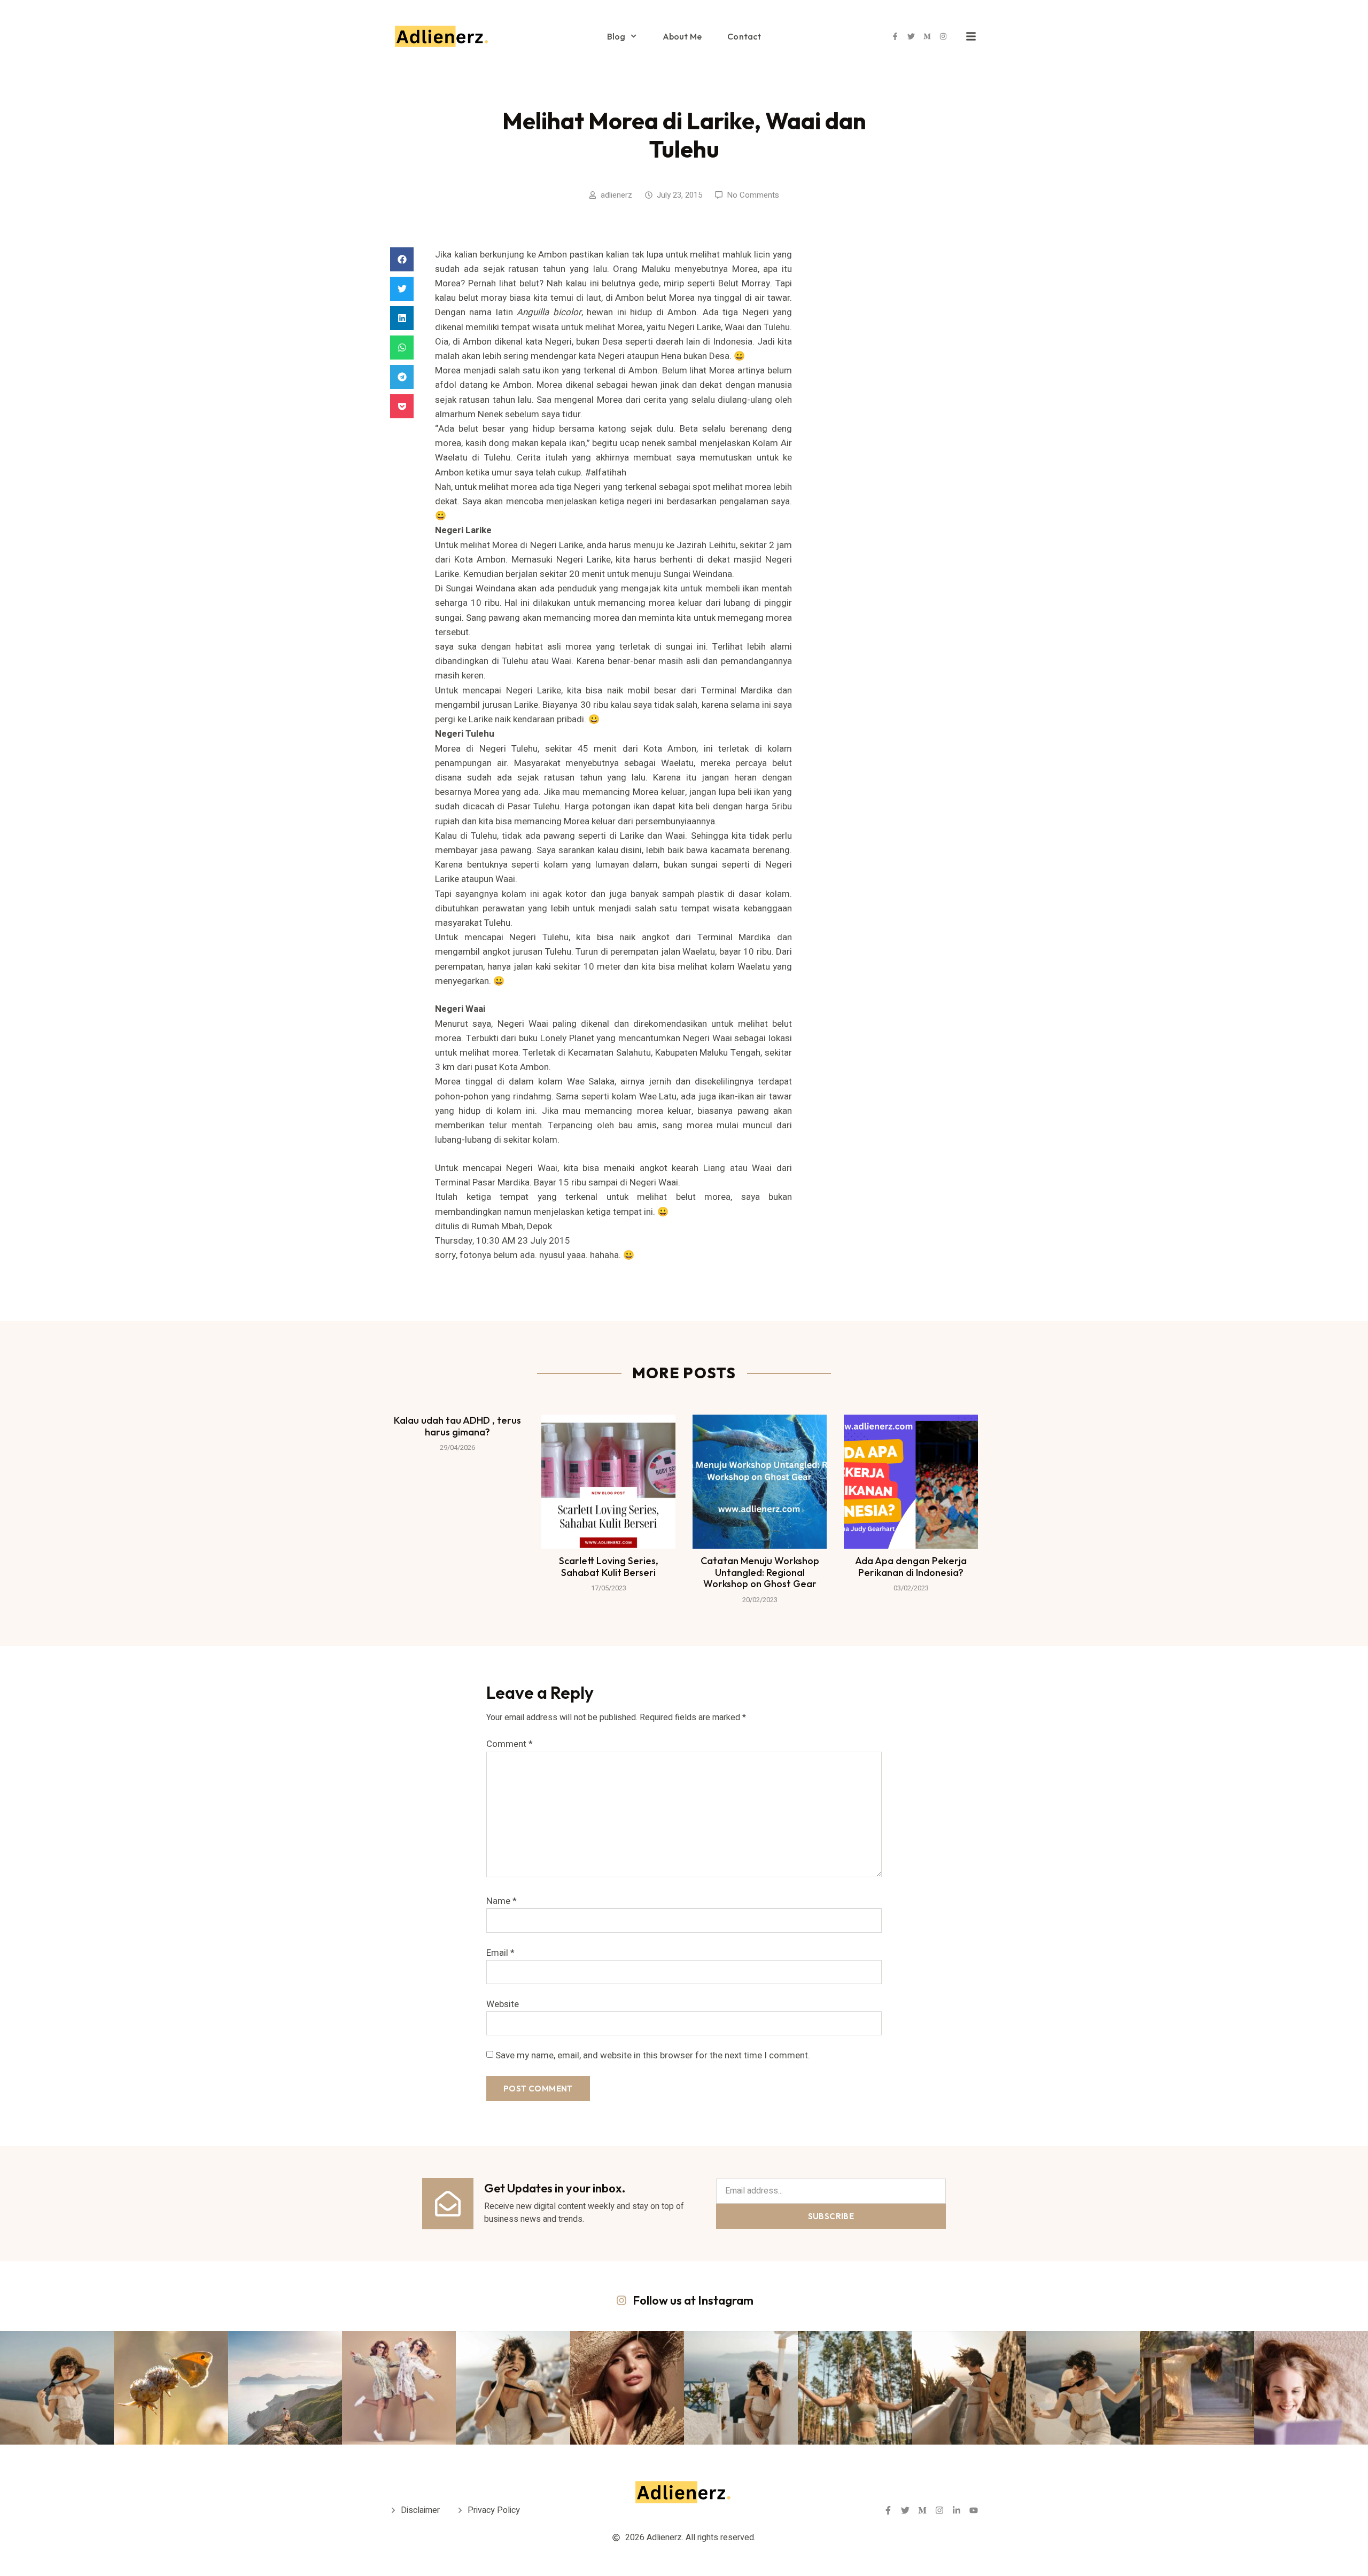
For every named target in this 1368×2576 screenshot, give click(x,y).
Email (500, 1953)
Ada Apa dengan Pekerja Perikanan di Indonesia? (911, 1567)
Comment (510, 1744)
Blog (616, 36)
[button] (402, 259)
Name (502, 1901)
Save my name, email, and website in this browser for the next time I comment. (653, 2055)
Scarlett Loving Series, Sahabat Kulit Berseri (609, 1567)
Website (503, 2004)
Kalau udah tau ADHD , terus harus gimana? (457, 1426)
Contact (744, 36)
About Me (682, 36)
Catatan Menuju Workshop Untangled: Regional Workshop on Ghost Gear (760, 1572)
